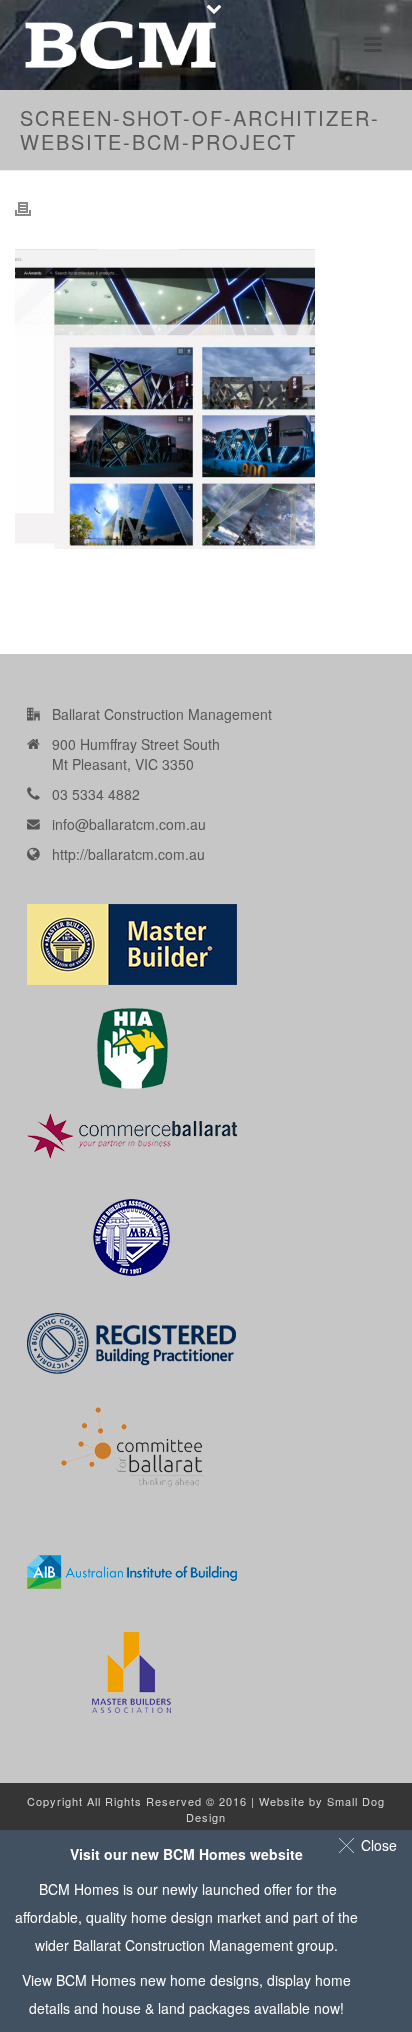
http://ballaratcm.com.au (128, 854)
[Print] (33, 207)
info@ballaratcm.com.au (129, 824)
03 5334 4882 (96, 794)
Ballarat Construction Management (183, 1945)
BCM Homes (96, 1980)
